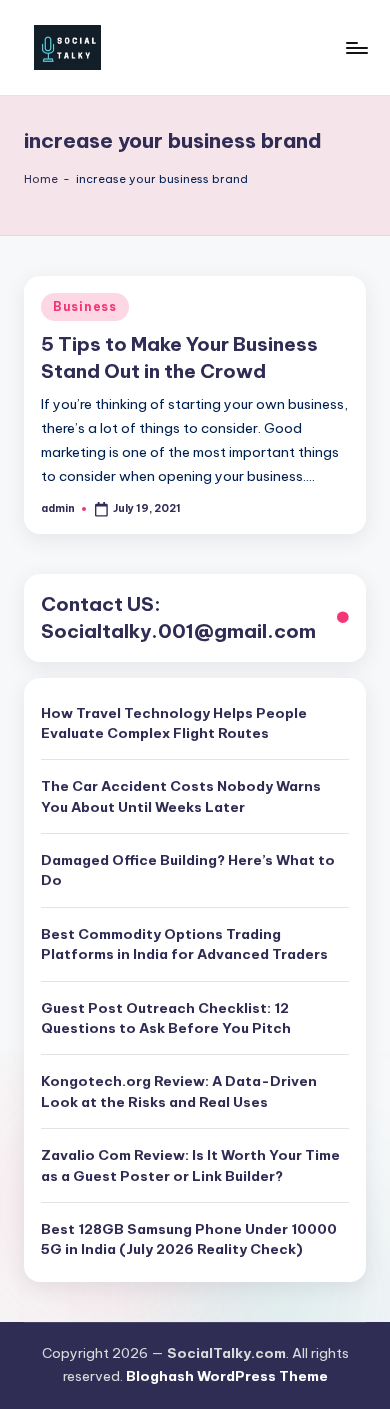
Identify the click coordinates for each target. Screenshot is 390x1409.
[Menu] (356, 47)
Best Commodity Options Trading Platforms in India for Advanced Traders (184, 944)
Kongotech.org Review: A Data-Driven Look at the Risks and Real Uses (179, 1091)
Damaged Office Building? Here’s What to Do (188, 870)
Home (41, 179)
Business (85, 306)
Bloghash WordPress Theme (227, 1376)
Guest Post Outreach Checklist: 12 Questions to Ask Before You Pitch (166, 1018)
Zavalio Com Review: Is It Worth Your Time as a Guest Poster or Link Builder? (190, 1165)
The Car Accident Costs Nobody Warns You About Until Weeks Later (181, 796)
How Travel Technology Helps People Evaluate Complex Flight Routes (174, 723)
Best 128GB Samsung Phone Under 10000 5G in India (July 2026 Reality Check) (189, 1239)
